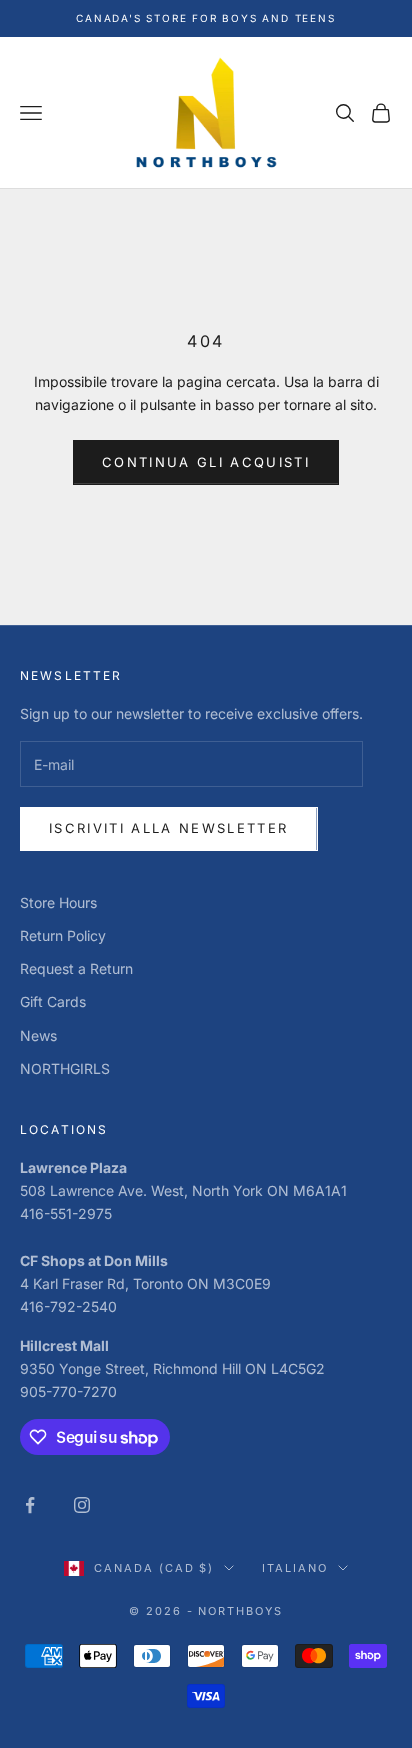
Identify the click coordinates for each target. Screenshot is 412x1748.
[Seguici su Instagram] (82, 1505)
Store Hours (58, 902)
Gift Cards (53, 1001)
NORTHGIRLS (65, 1068)
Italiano (295, 1568)
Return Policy (63, 935)
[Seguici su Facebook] (30, 1505)
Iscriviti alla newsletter (169, 828)
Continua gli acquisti (206, 462)
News (38, 1035)
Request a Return (76, 968)
